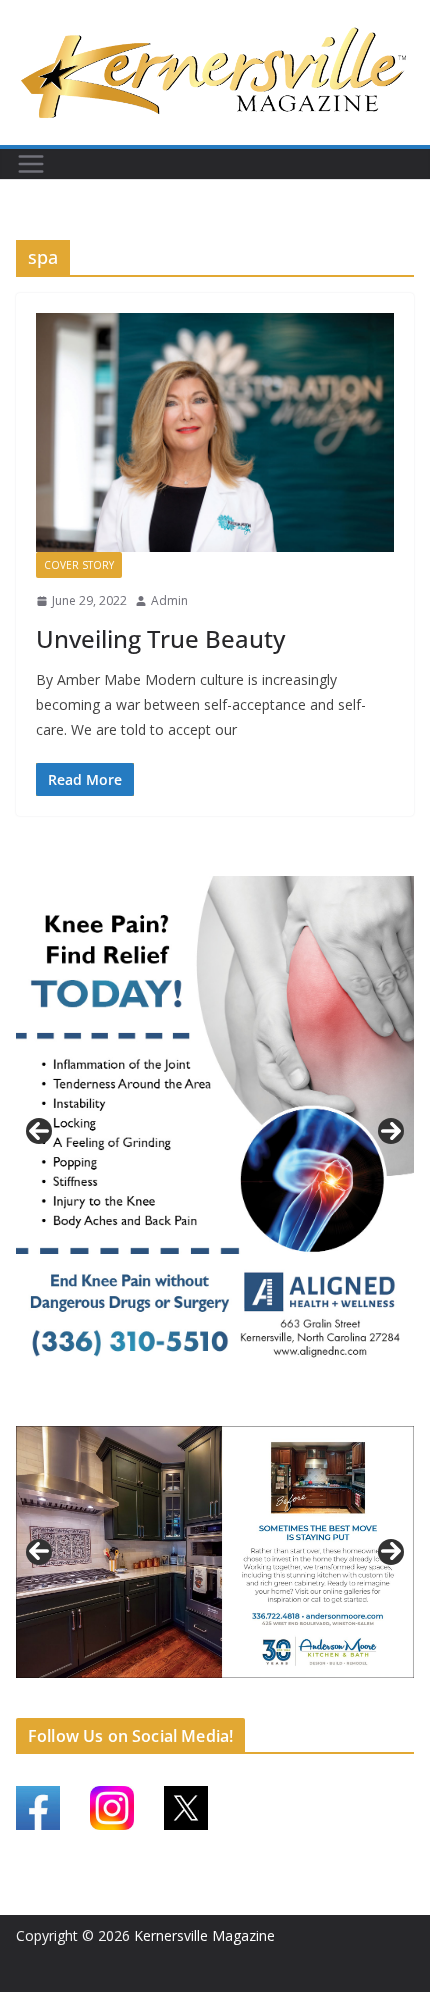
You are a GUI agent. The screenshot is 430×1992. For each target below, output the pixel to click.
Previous (39, 1131)
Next (391, 1131)
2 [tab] (203, 1407)
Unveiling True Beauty (160, 638)
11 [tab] (285, 1701)
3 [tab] (226, 1407)
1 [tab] (180, 1407)
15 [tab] (377, 1701)
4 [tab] (249, 1407)
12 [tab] (308, 1701)
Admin (169, 600)
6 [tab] (169, 1699)
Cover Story (79, 565)
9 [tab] (238, 1699)
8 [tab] (215, 1699)
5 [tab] (146, 1699)
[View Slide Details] (215, 1130)
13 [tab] (331, 1701)
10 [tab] (262, 1701)
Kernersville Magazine (204, 1935)
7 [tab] (192, 1699)
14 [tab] (354, 1701)
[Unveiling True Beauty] (215, 432)
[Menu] (31, 164)
